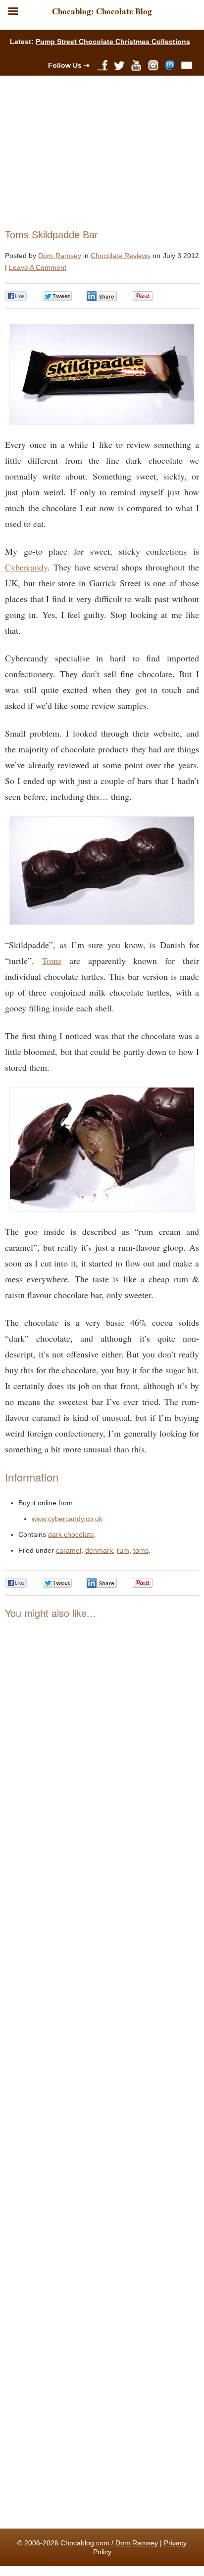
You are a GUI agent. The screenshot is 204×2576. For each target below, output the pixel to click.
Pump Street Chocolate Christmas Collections (113, 42)
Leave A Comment (38, 267)
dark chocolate (71, 1534)
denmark (99, 1550)
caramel (69, 1550)
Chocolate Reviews (121, 256)
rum (123, 1550)
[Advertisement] (98, 150)
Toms (52, 961)
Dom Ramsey (59, 256)
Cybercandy (26, 567)
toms (141, 1550)
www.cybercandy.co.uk (67, 1519)
